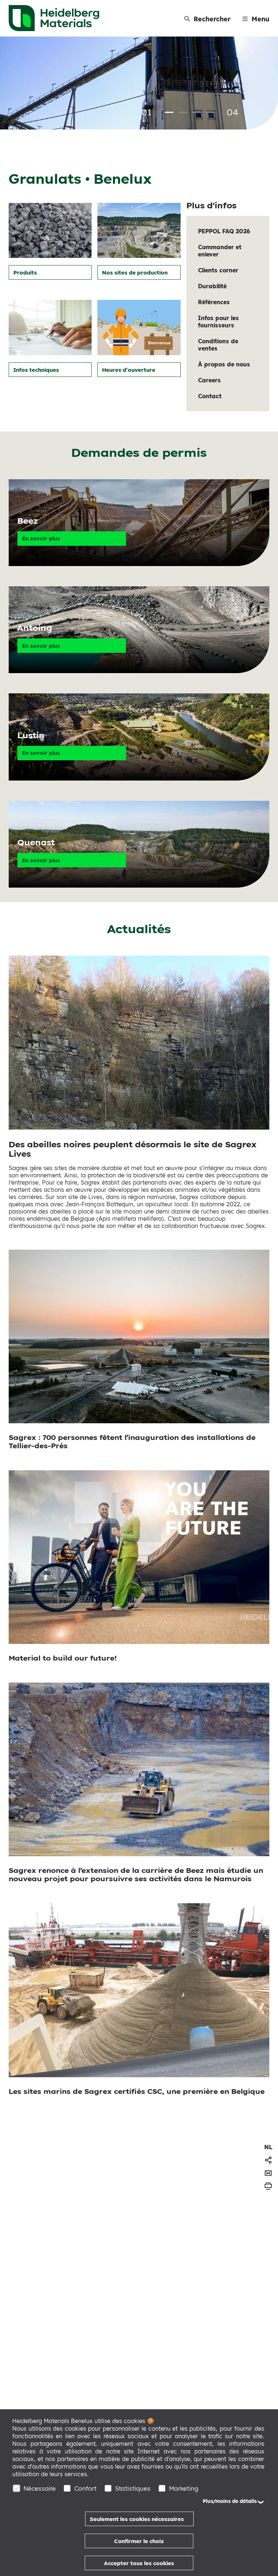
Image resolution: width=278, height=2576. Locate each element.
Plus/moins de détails (230, 2501)
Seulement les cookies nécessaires (137, 2519)
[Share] (268, 2160)
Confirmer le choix (139, 2541)
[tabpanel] (139, 84)
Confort (85, 2488)
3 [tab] (197, 112)
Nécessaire (40, 2488)
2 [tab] (183, 112)
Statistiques (133, 2488)
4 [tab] (210, 112)
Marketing (184, 2488)
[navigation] (268, 2147)
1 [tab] (169, 112)
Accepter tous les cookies (139, 2563)
